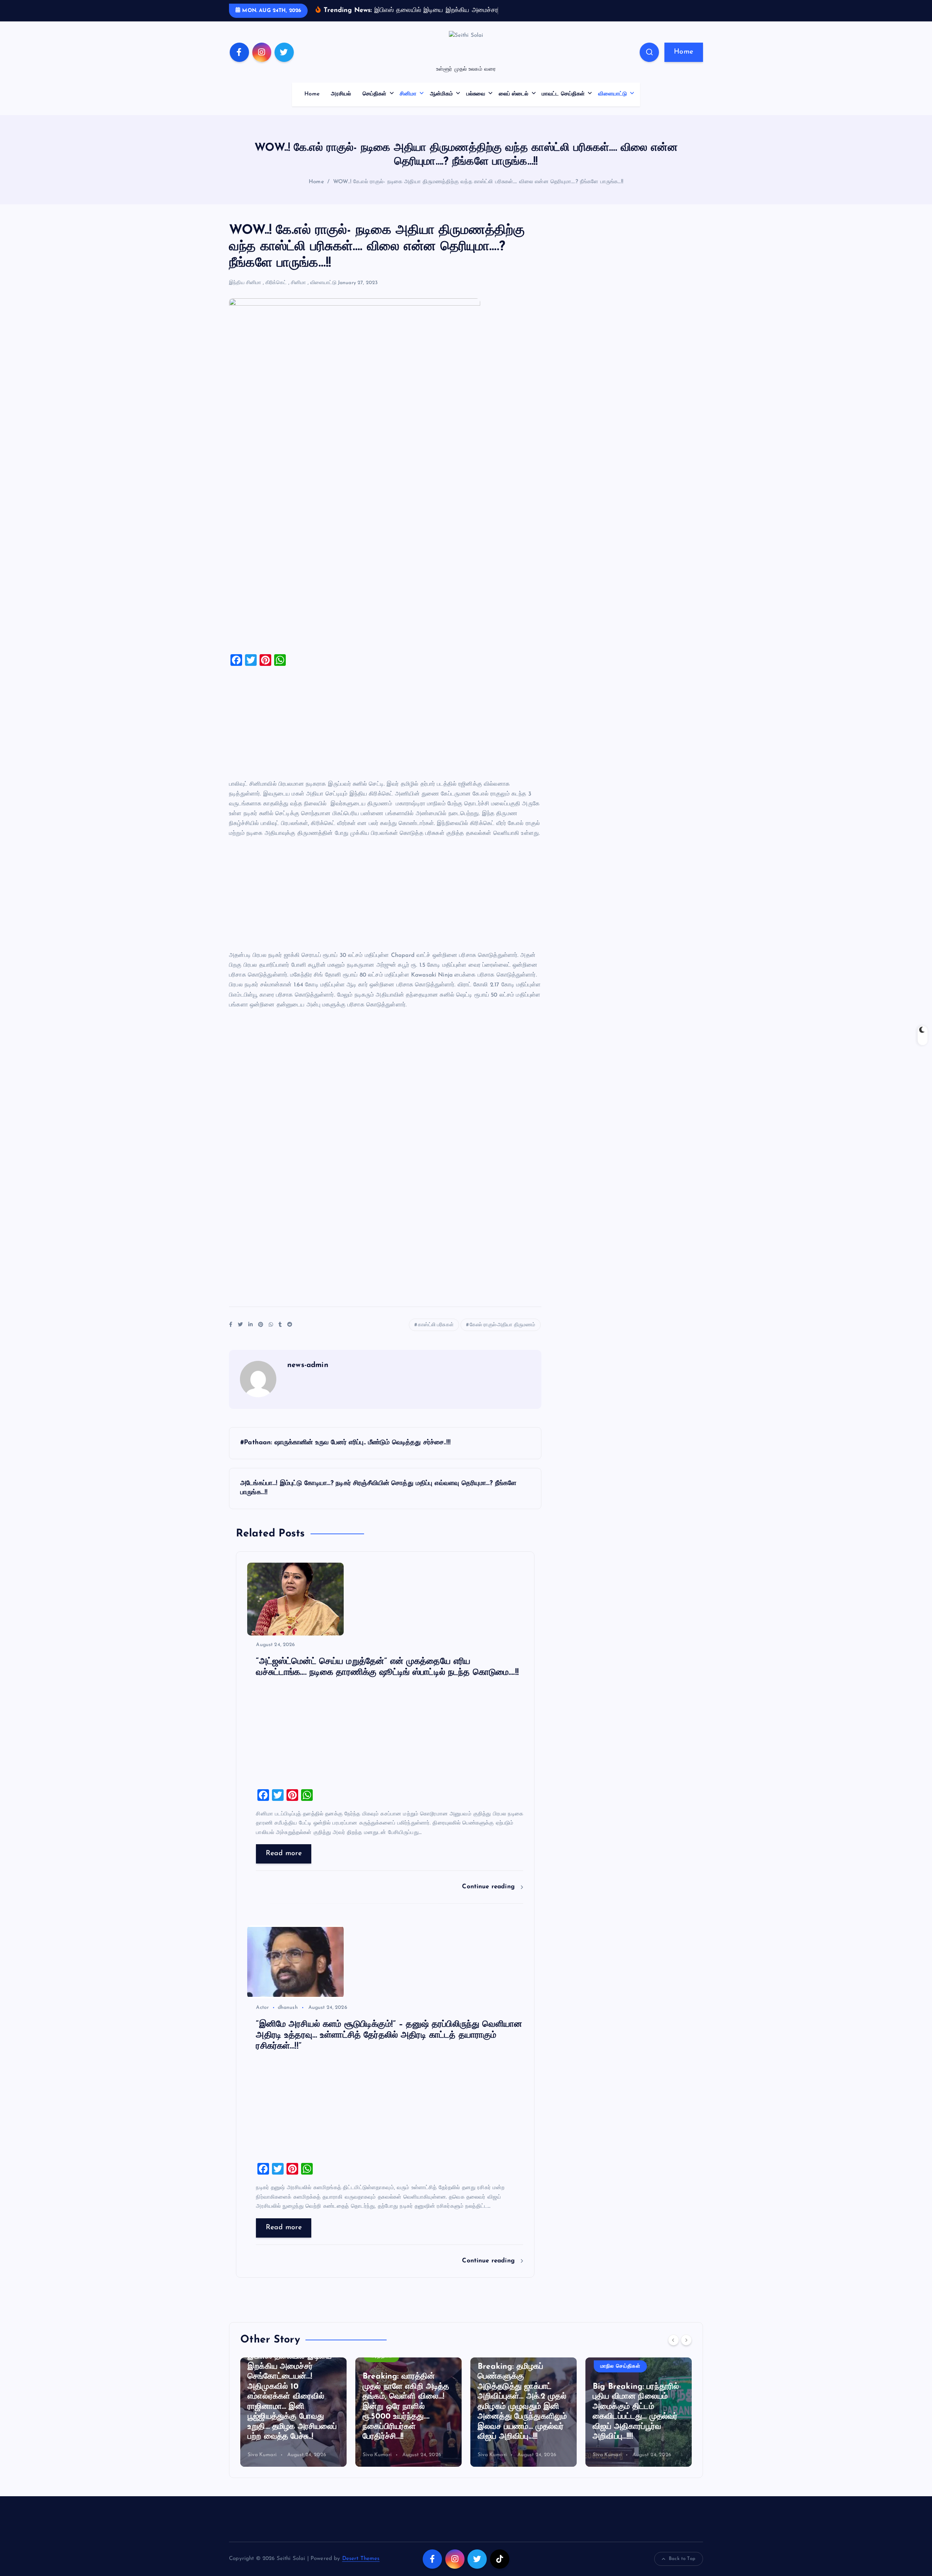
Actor (262, 2019)
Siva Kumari (262, 2466)
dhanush (288, 2019)
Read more (284, 1865)
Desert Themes (361, 2570)
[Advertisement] (385, 560)
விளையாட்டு (613, 105)
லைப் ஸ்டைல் (514, 105)
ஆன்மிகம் (442, 105)
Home (684, 63)
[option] (293, 2423)
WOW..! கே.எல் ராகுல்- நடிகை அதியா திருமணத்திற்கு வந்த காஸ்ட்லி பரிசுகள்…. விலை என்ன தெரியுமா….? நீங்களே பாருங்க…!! (478, 193)
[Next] (686, 2351)
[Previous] (674, 2351)
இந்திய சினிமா (245, 294)
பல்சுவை (476, 105)
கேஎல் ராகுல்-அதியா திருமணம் (503, 1336)
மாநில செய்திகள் (505, 2377)
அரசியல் (341, 105)
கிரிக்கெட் (276, 294)
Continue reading (489, 1898)
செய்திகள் (375, 105)
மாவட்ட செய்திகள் (563, 105)
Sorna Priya (606, 2466)
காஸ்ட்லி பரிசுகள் (436, 1336)
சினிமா (408, 105)
